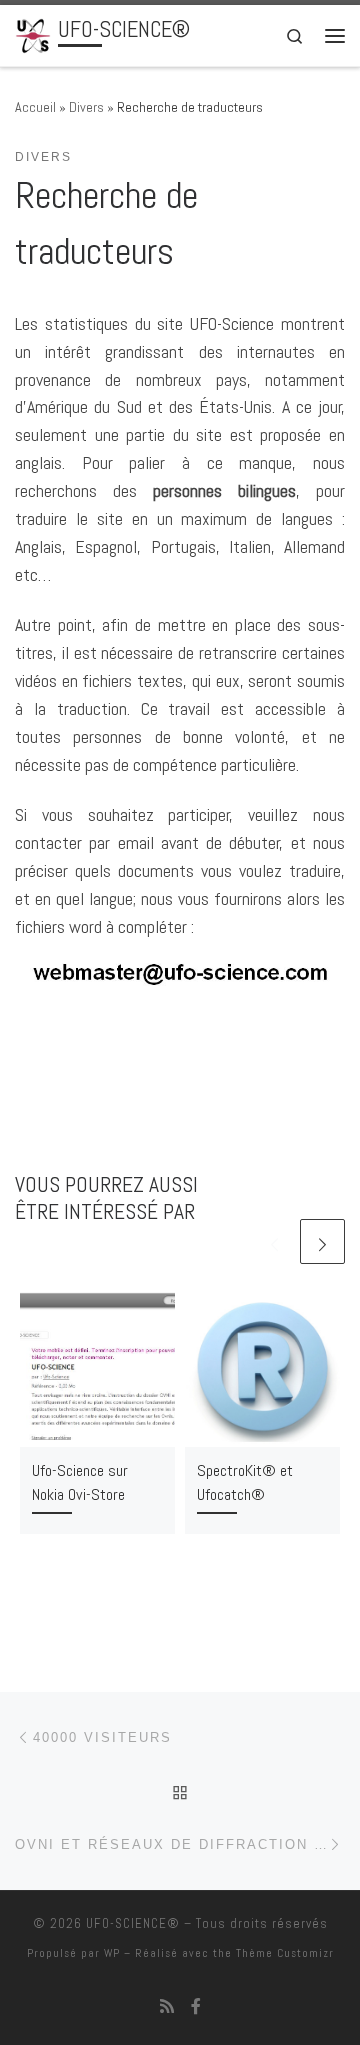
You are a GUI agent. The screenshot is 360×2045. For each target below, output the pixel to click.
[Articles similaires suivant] (322, 1241)
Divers (86, 107)
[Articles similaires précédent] (274, 1241)
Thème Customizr (285, 1953)
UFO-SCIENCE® (133, 1923)
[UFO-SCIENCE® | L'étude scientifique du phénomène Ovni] (33, 33)
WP (112, 1953)
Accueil (35, 107)
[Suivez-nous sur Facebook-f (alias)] (196, 2006)
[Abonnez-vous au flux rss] (167, 2006)
